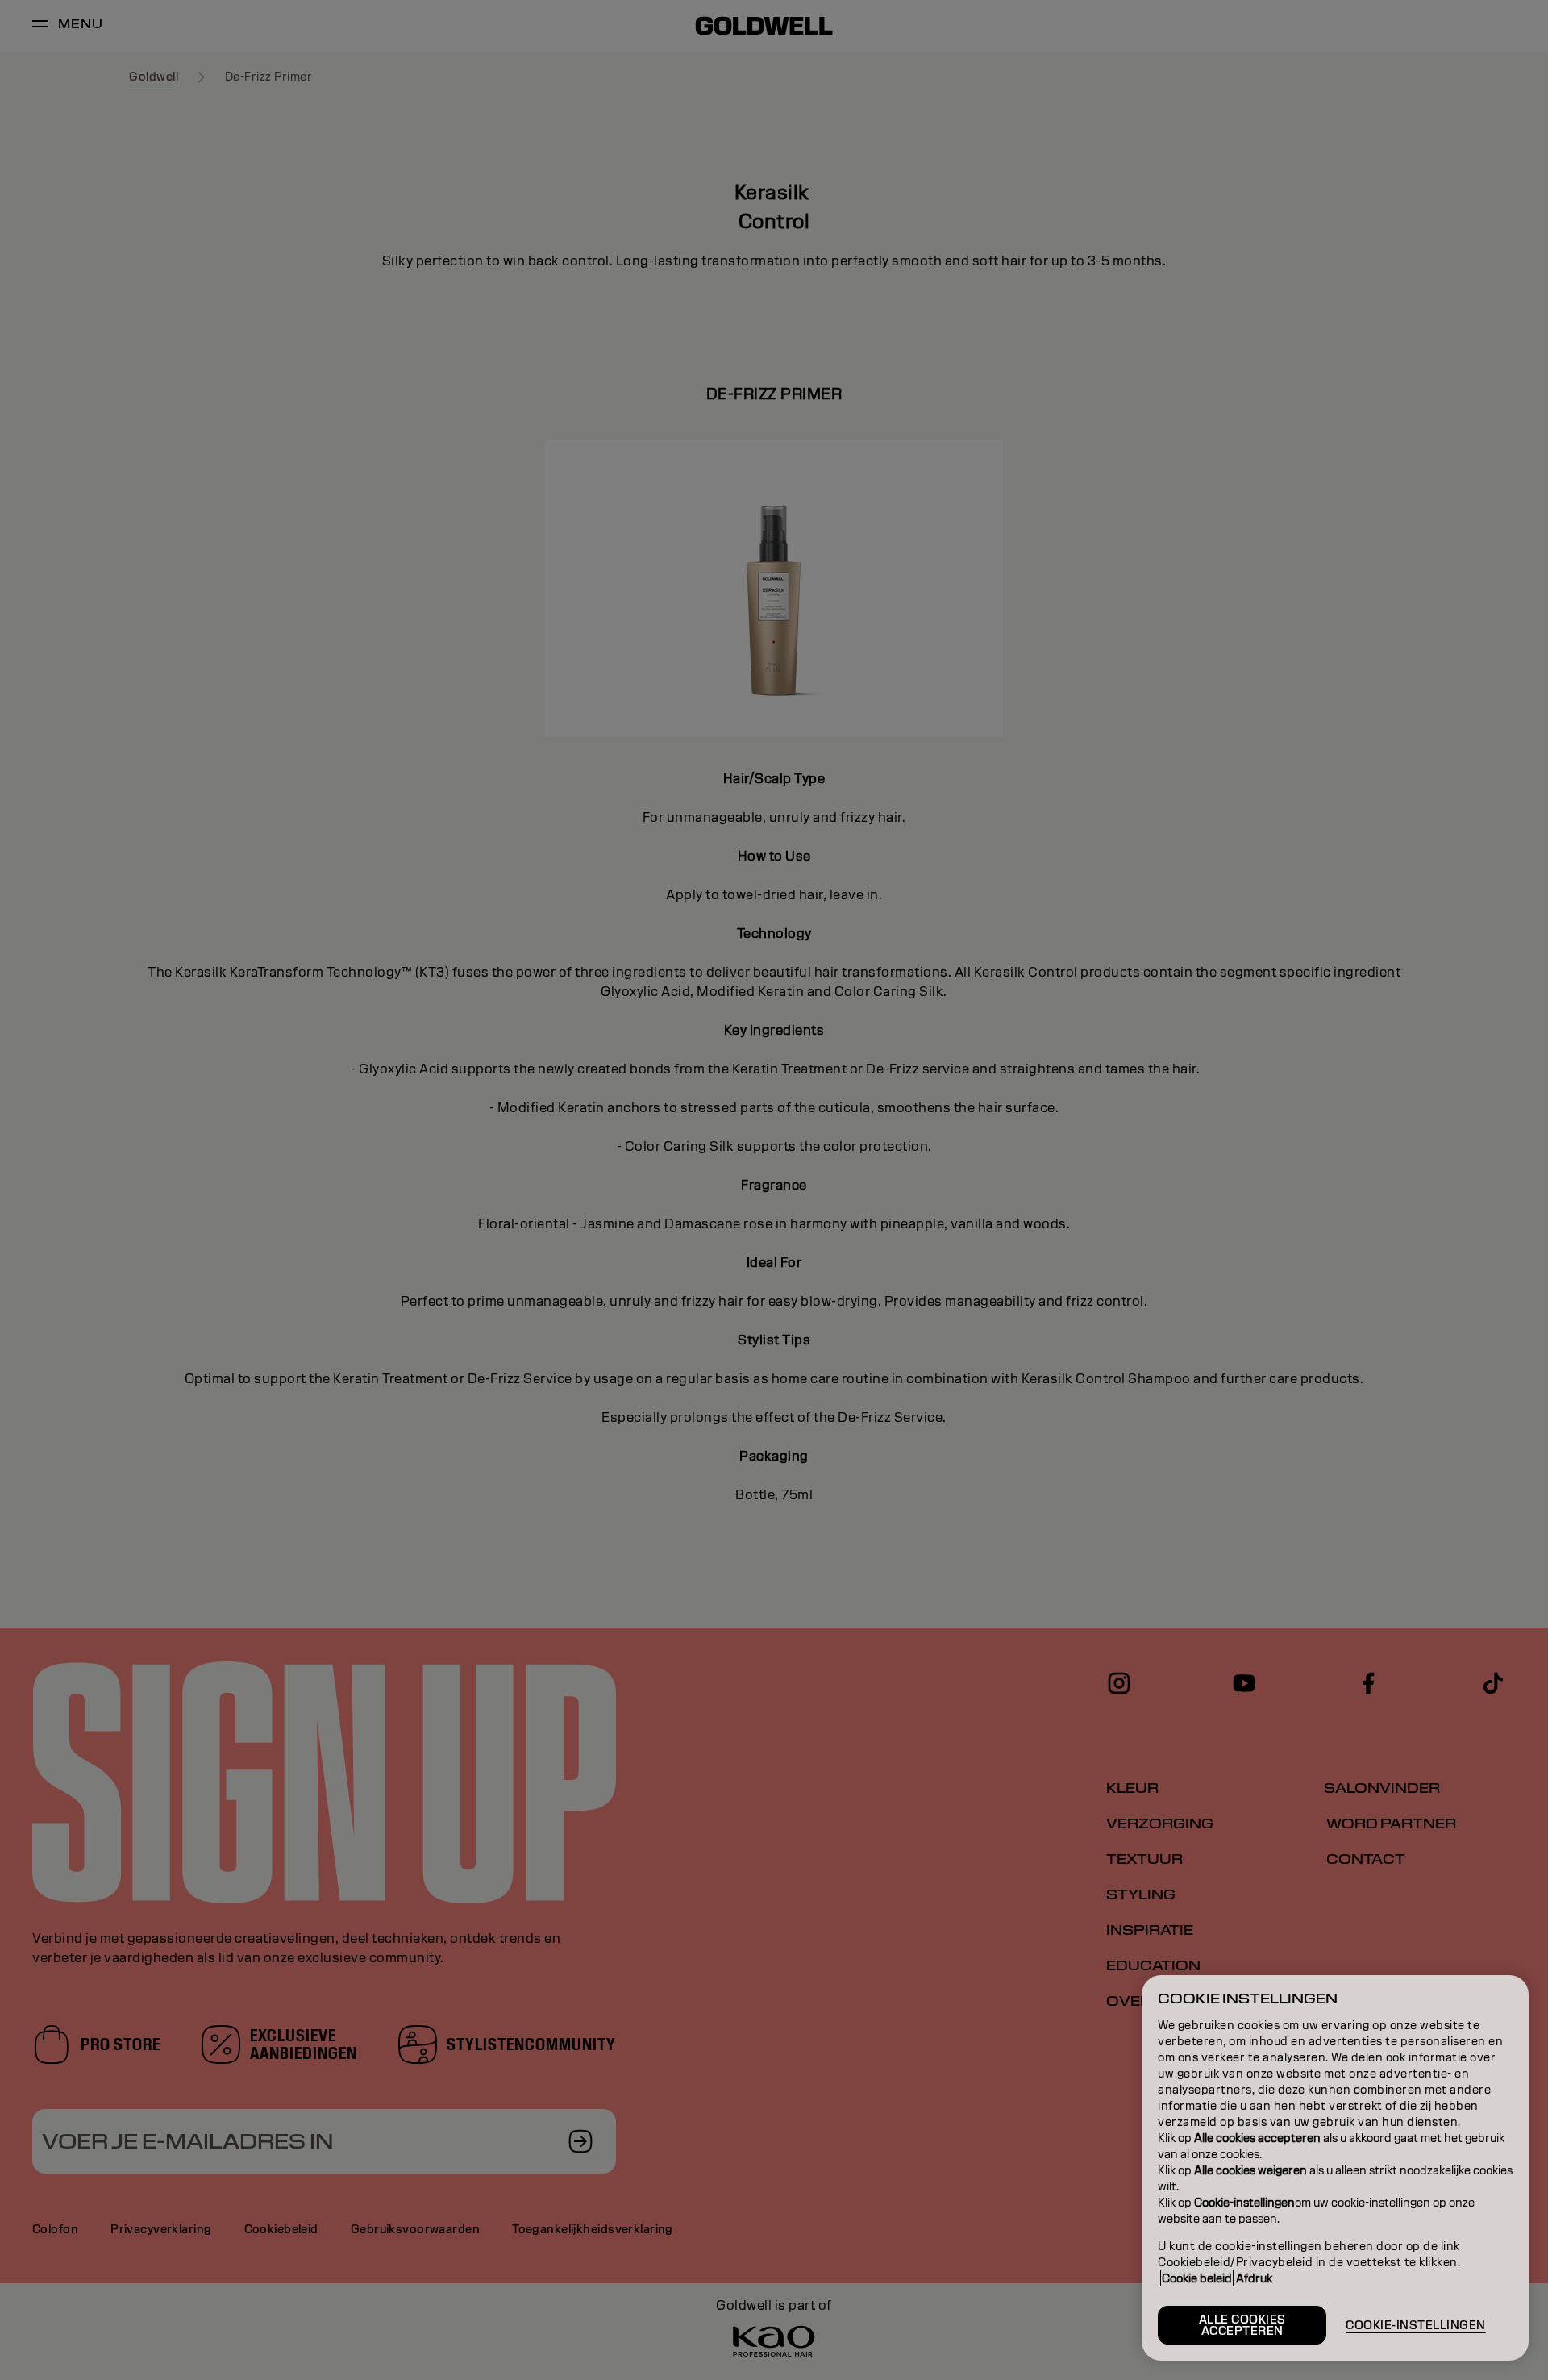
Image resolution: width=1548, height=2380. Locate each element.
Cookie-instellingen (1416, 2325)
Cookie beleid (1197, 2278)
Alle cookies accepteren (1242, 2325)
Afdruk (1254, 2278)
